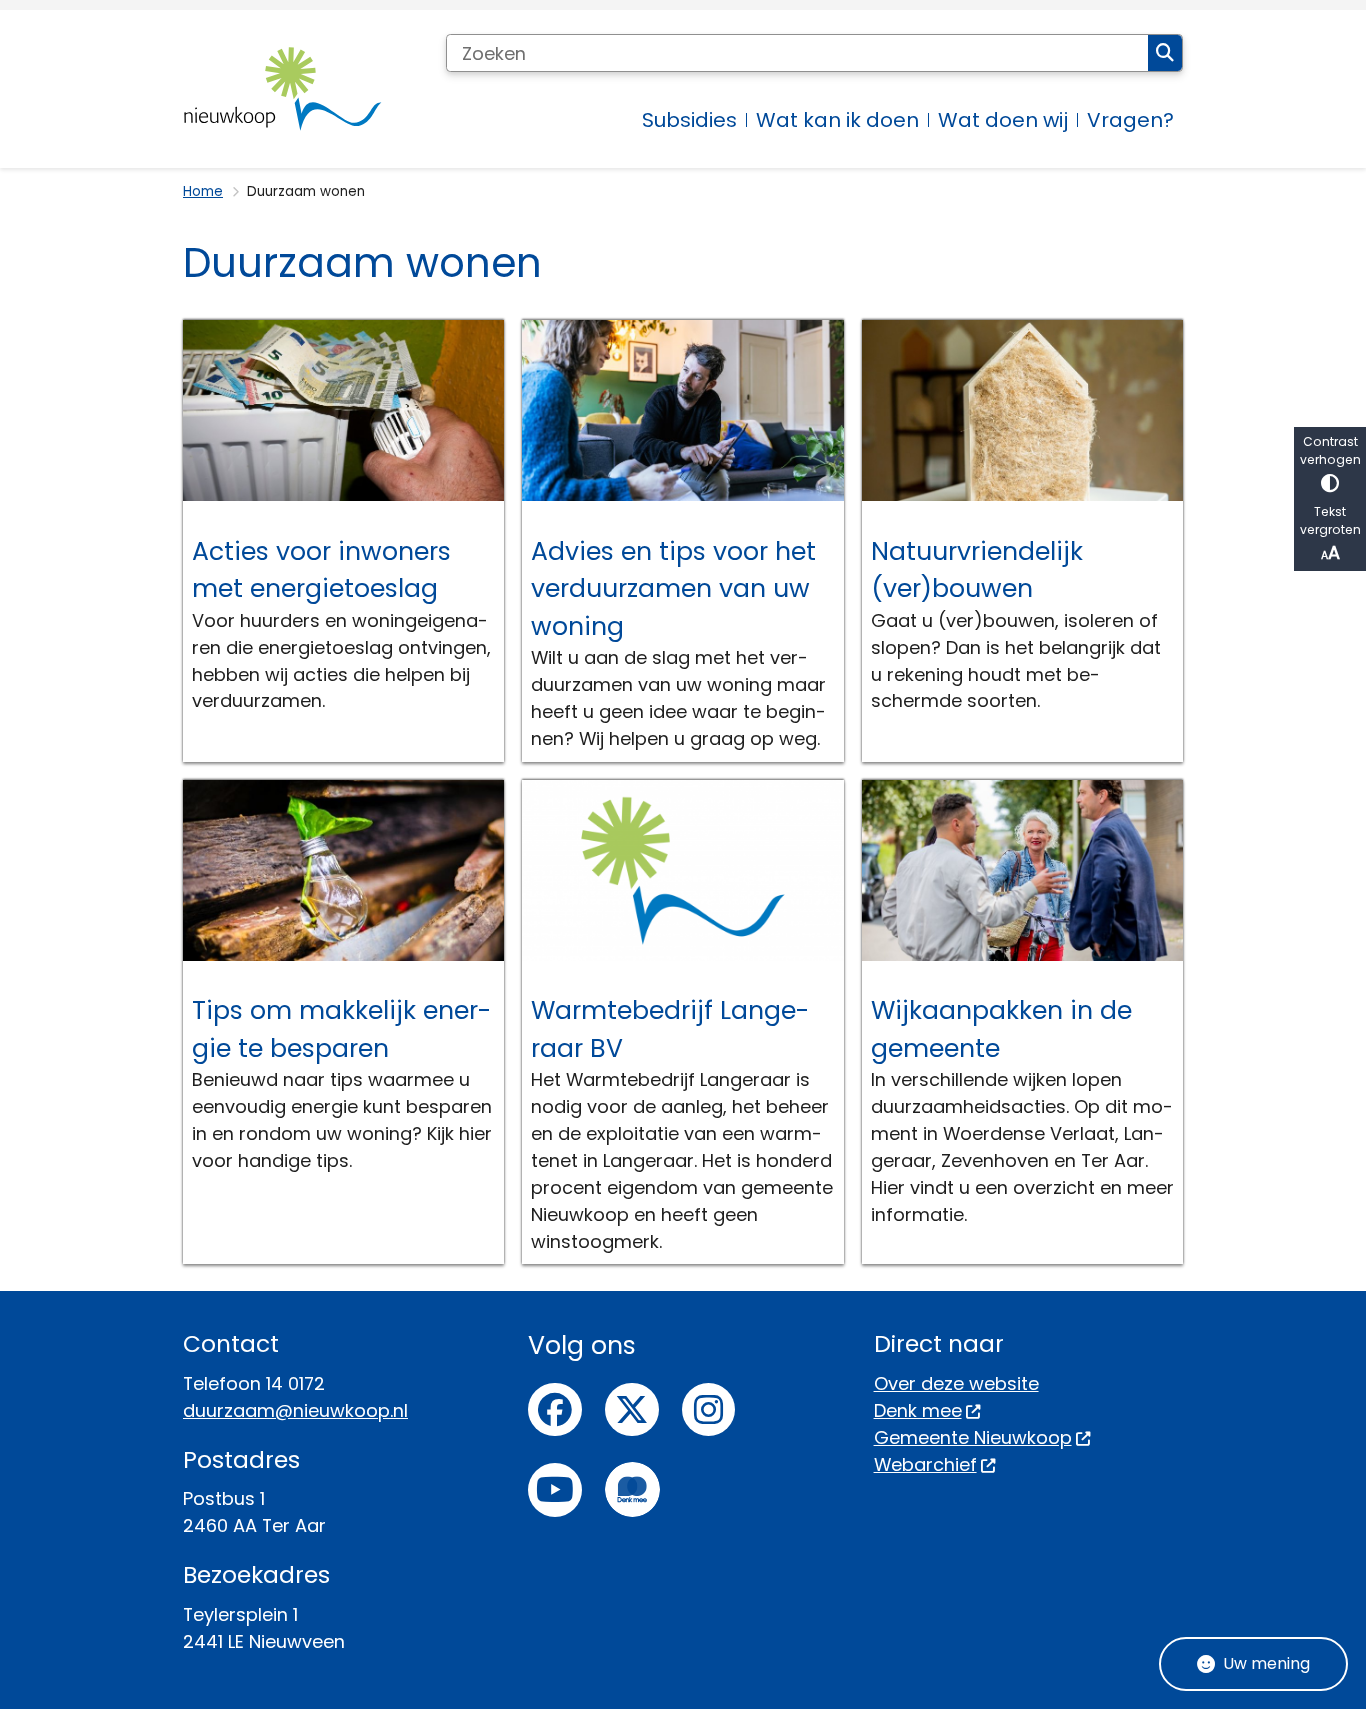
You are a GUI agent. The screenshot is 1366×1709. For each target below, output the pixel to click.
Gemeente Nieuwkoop (973, 1437)
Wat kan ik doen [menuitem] (837, 120)
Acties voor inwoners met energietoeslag (321, 570)
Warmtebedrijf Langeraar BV (670, 1029)
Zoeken (1165, 53)
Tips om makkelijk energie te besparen (341, 1029)
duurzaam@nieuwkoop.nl (295, 1410)
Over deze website (956, 1383)
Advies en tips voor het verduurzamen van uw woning (673, 589)
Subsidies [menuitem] (689, 120)
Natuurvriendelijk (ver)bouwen (977, 570)
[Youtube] (555, 1490)
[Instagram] (709, 1410)
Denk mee (918, 1410)
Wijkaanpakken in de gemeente (1001, 1029)
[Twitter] (632, 1410)
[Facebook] (555, 1410)
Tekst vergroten (1330, 520)
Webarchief (925, 1464)
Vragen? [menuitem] (1130, 120)
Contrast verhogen (1330, 450)
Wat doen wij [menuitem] (1003, 120)
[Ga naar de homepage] (283, 89)
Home (203, 191)
